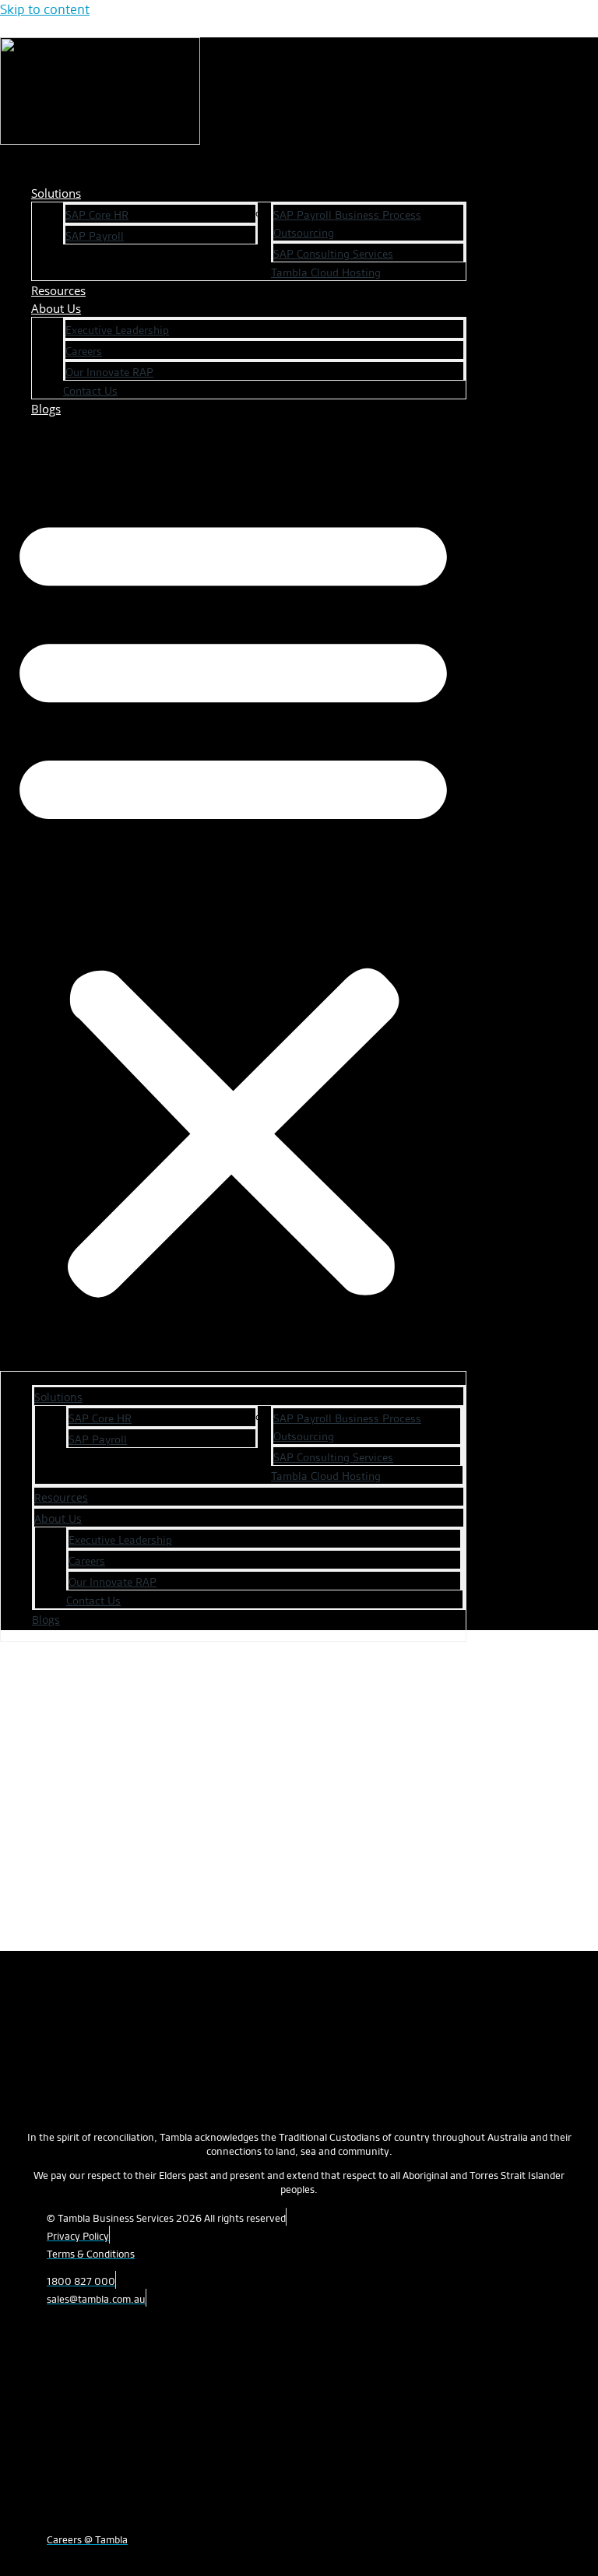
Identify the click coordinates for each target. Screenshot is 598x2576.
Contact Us (90, 391)
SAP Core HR (97, 215)
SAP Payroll (95, 236)
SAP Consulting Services (333, 254)
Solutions (56, 193)
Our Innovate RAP (109, 372)
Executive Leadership (117, 330)
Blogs (46, 409)
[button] (233, 901)
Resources (61, 1497)
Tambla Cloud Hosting (326, 272)
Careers (84, 351)
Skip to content (45, 9)
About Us (56, 308)
